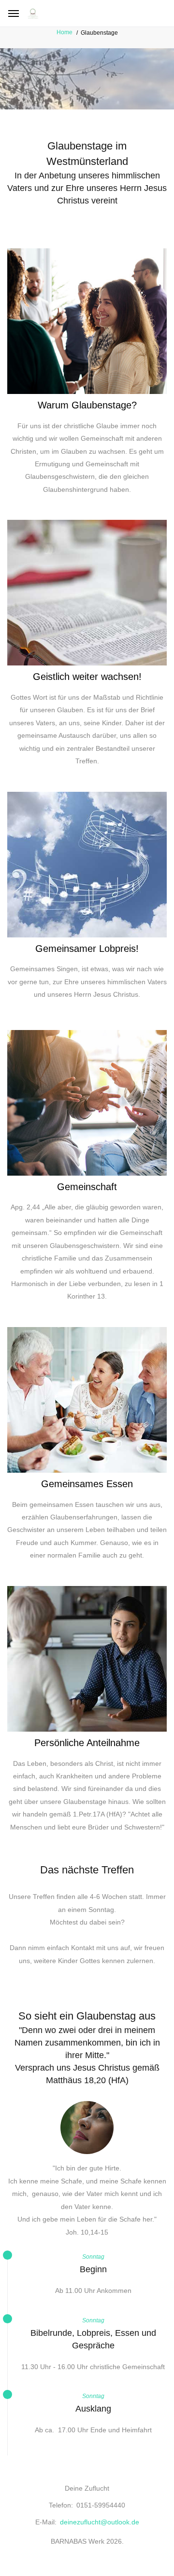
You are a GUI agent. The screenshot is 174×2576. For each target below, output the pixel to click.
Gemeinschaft (87, 1187)
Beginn (93, 2269)
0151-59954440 (101, 2505)
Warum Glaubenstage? (87, 405)
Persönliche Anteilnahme (87, 1743)
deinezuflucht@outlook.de (100, 2522)
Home (65, 32)
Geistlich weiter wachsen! (87, 677)
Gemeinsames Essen (87, 1484)
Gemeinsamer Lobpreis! (87, 949)
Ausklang (93, 2409)
